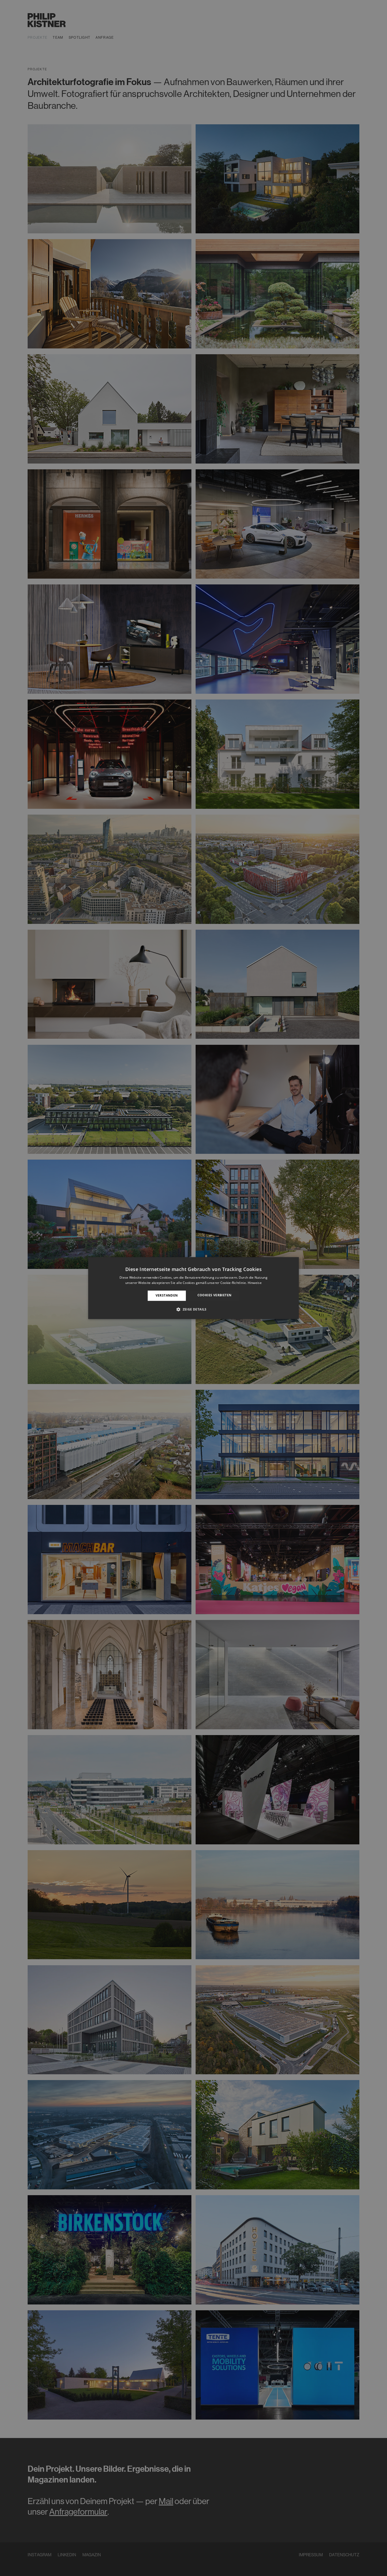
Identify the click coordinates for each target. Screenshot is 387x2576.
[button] (193, 1309)
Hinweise (255, 1283)
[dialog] (193, 1288)
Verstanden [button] (167, 1296)
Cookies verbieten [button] (215, 1295)
